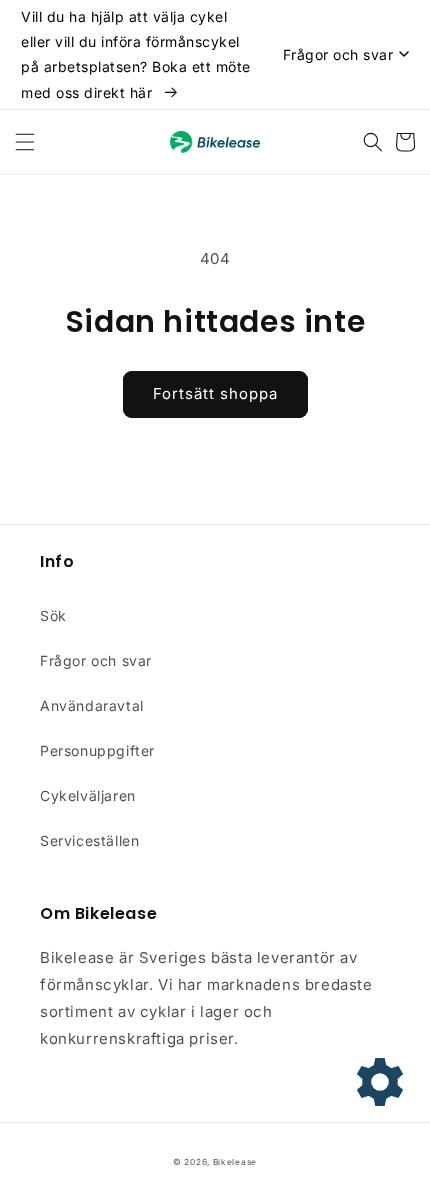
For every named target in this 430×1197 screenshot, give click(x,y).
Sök (53, 615)
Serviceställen (89, 840)
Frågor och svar (96, 660)
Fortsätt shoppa (215, 393)
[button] (25, 142)
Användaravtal (92, 705)
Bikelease (235, 1162)
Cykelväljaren (88, 795)
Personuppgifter (97, 750)
